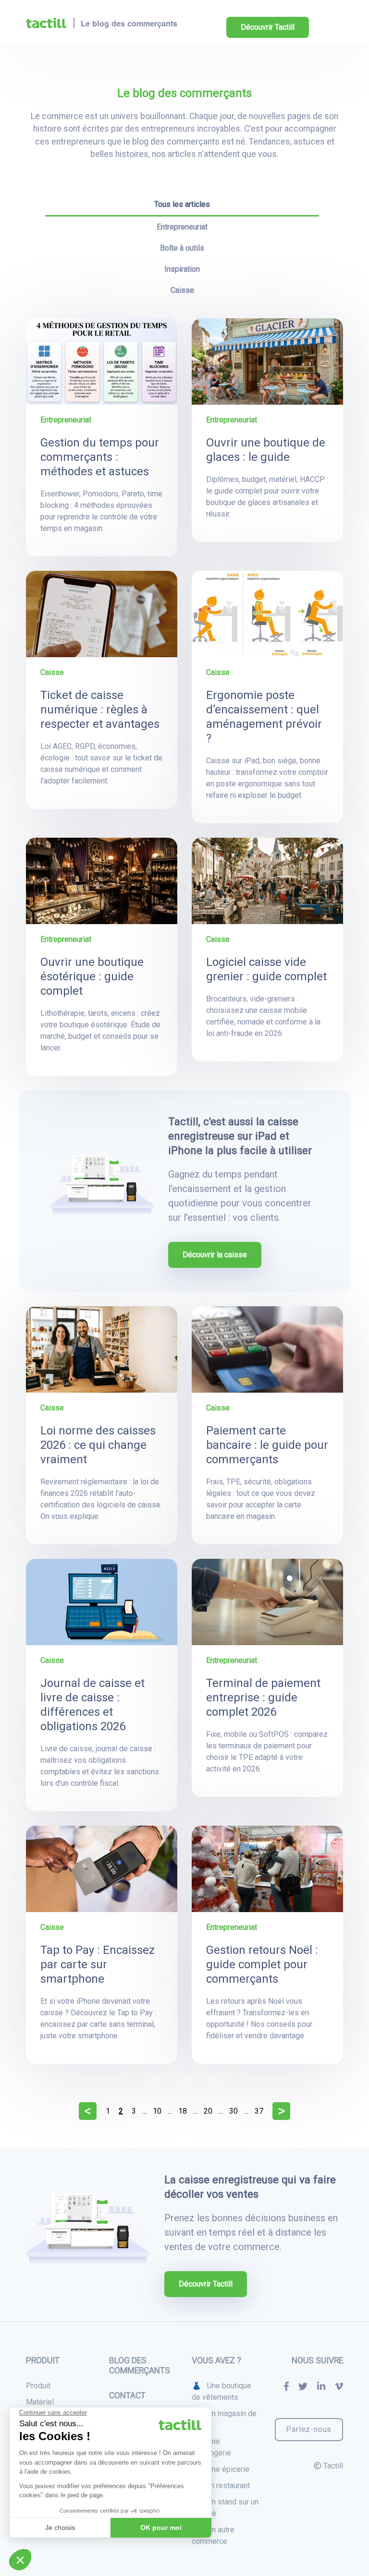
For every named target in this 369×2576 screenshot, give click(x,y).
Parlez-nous (309, 2429)
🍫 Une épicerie (221, 2469)
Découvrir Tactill (268, 27)
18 (183, 2111)
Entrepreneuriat (182, 227)
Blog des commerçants (140, 2365)
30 (234, 2111)
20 (208, 2111)
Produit (38, 2386)
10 (157, 2111)
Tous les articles (182, 204)
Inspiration (182, 269)
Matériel (40, 2402)
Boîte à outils (182, 248)
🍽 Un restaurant (221, 2486)
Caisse (182, 290)
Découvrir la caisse (215, 1255)
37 (259, 2111)
